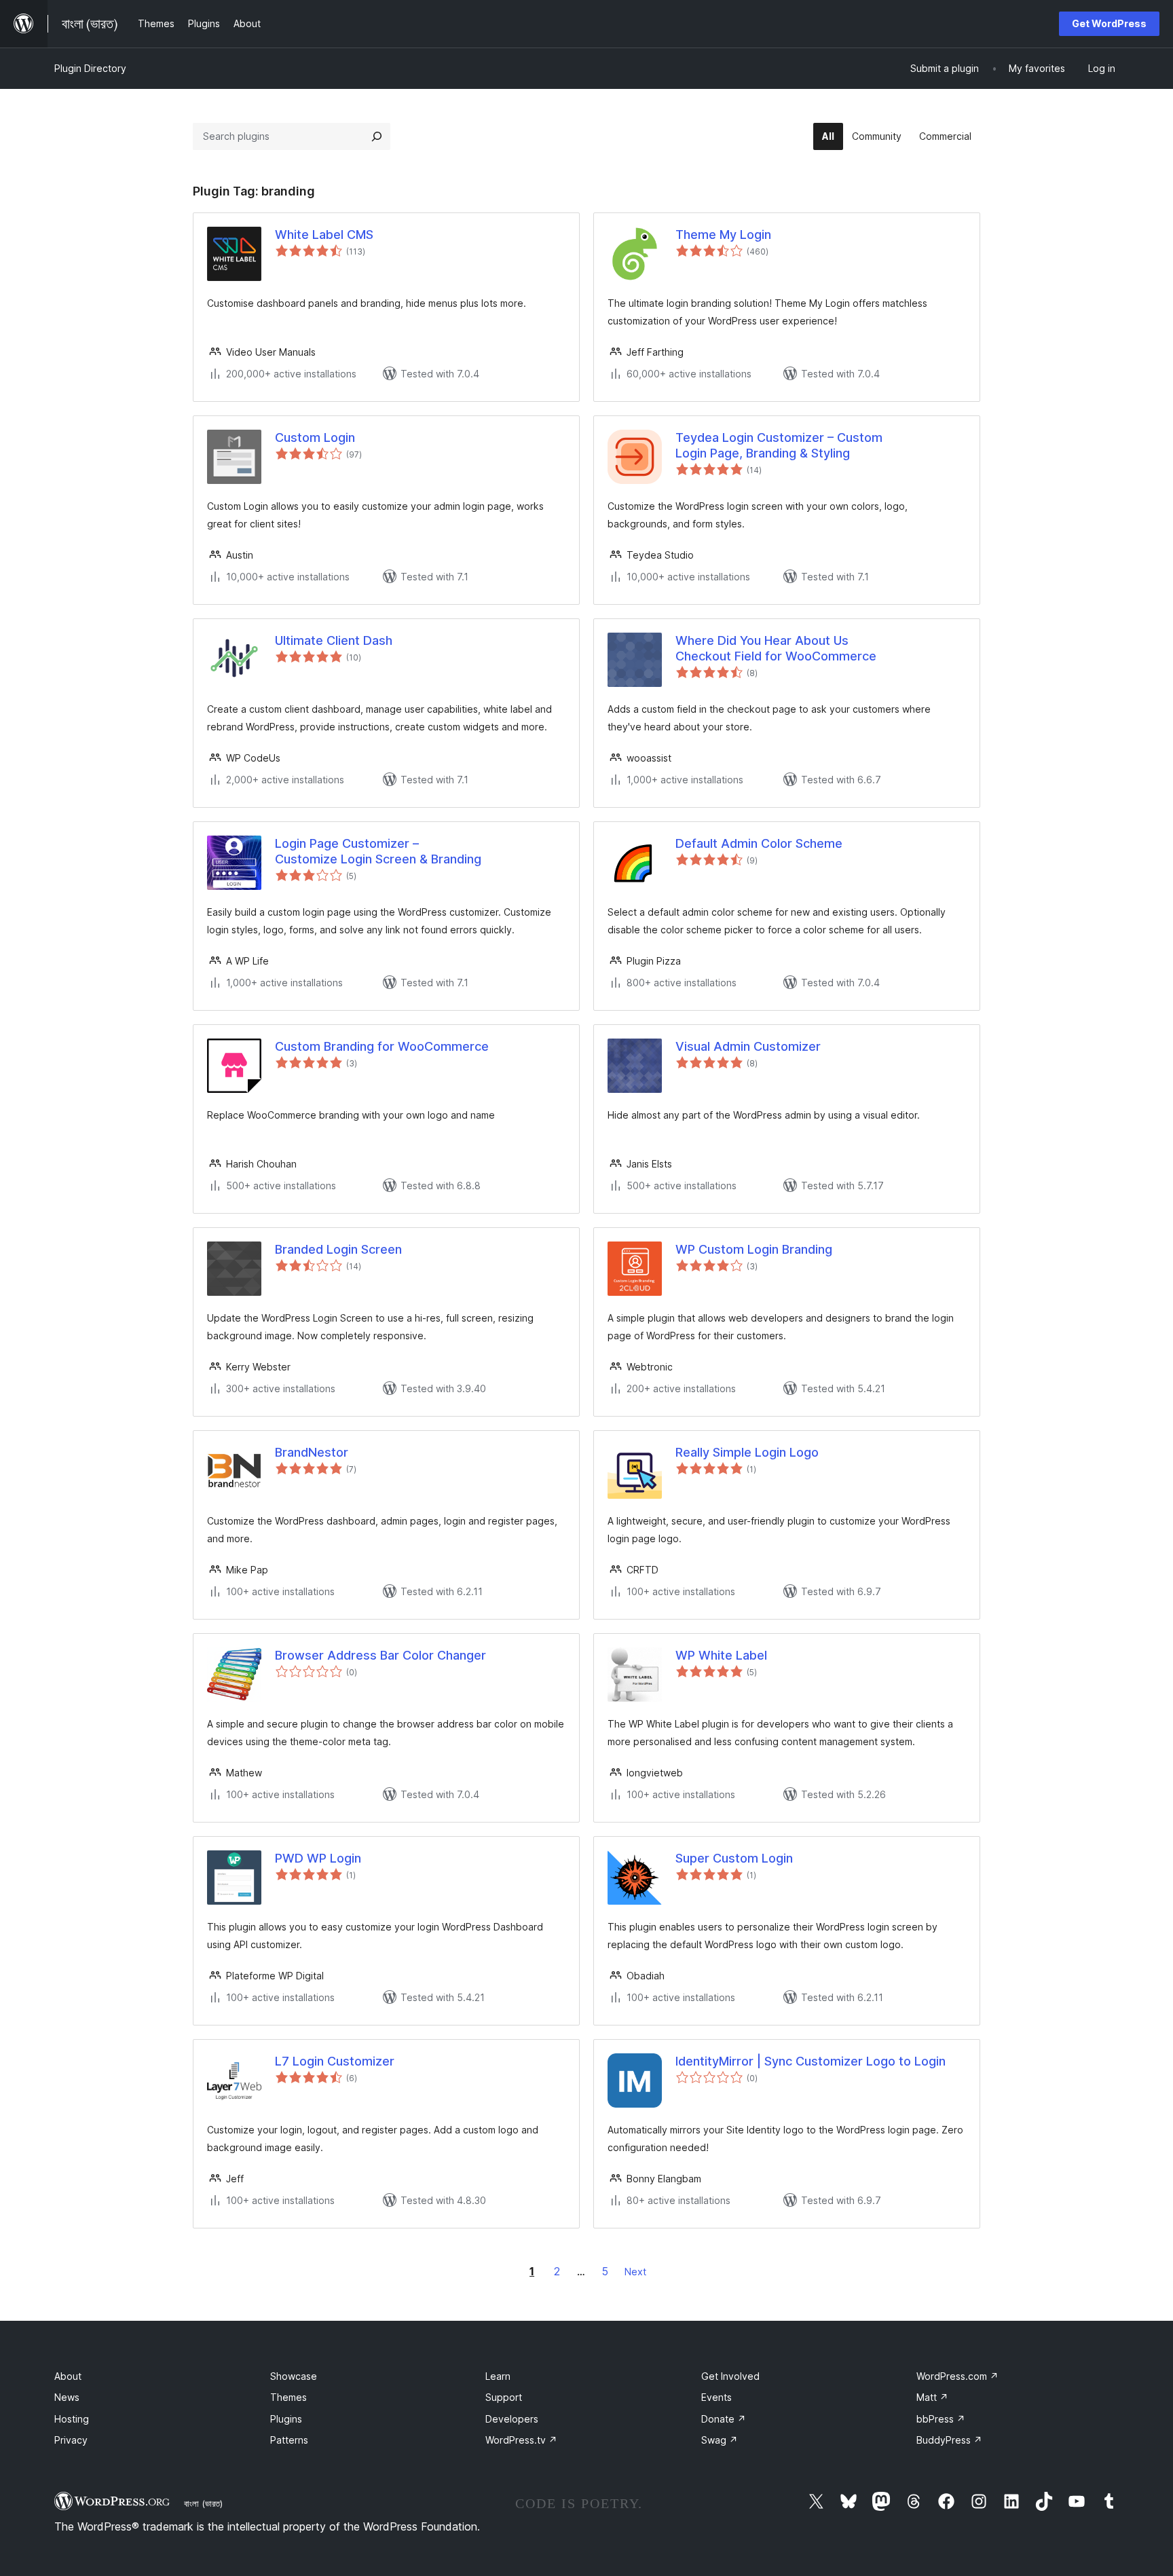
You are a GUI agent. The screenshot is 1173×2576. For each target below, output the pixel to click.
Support (504, 2397)
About (68, 2376)
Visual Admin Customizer (748, 1046)
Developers (512, 2419)
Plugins (286, 2419)
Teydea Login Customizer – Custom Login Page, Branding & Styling (779, 445)
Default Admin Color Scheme (759, 843)
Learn (498, 2376)
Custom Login (315, 437)
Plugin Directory (90, 68)
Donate (724, 2419)
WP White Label (721, 1655)
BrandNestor (312, 1452)
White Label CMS (324, 235)
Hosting (72, 2419)
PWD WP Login (318, 1858)
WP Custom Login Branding (754, 1249)
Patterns (289, 2440)
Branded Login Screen (338, 1249)
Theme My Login (723, 235)
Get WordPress (1109, 23)
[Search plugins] (377, 136)
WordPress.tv (521, 2440)
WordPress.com (957, 2376)
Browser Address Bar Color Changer (380, 1655)
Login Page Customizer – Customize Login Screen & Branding (378, 851)
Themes (288, 2397)
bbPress (941, 2419)
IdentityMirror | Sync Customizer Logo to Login (811, 2061)
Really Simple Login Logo (747, 1452)
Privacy (71, 2440)
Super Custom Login (734, 1858)
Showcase (294, 2376)
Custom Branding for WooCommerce (382, 1046)
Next (635, 2272)
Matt (932, 2397)
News (67, 2397)
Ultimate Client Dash (334, 640)
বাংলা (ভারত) (203, 2503)
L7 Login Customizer (335, 2061)
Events (716, 2397)
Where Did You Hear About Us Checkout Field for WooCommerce (776, 648)
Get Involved (730, 2376)
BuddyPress (949, 2440)
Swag (720, 2440)
